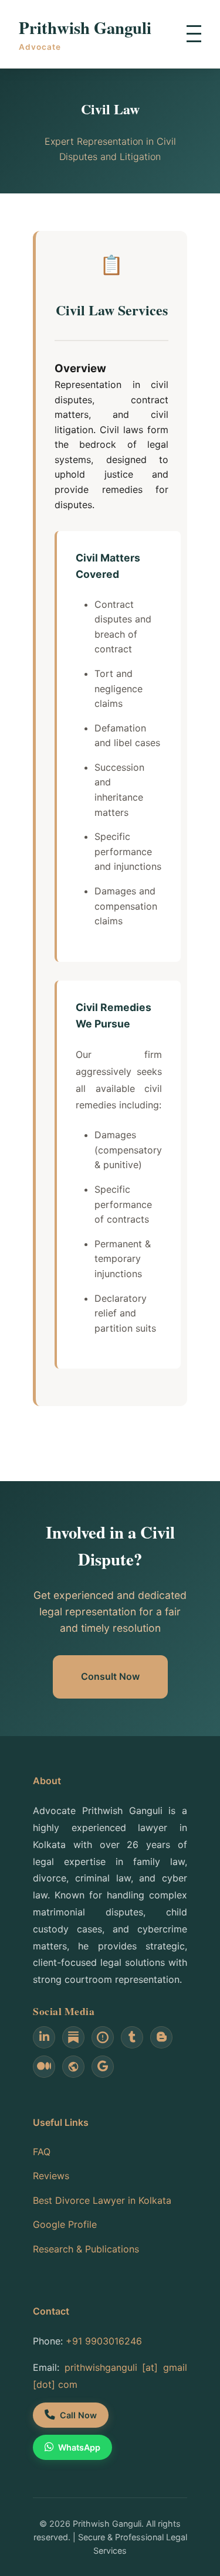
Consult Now (110, 1676)
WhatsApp (79, 2447)
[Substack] (73, 2037)
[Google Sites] (73, 2067)
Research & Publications (86, 2249)
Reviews (51, 2176)
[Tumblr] (132, 2037)
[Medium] (44, 2067)
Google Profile (65, 2224)
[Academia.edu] (103, 2037)
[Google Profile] (103, 2067)
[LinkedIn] (44, 2037)
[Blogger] (161, 2037)
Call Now (78, 2415)
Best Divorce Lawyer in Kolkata (102, 2200)
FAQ (42, 2152)
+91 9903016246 (104, 2341)
